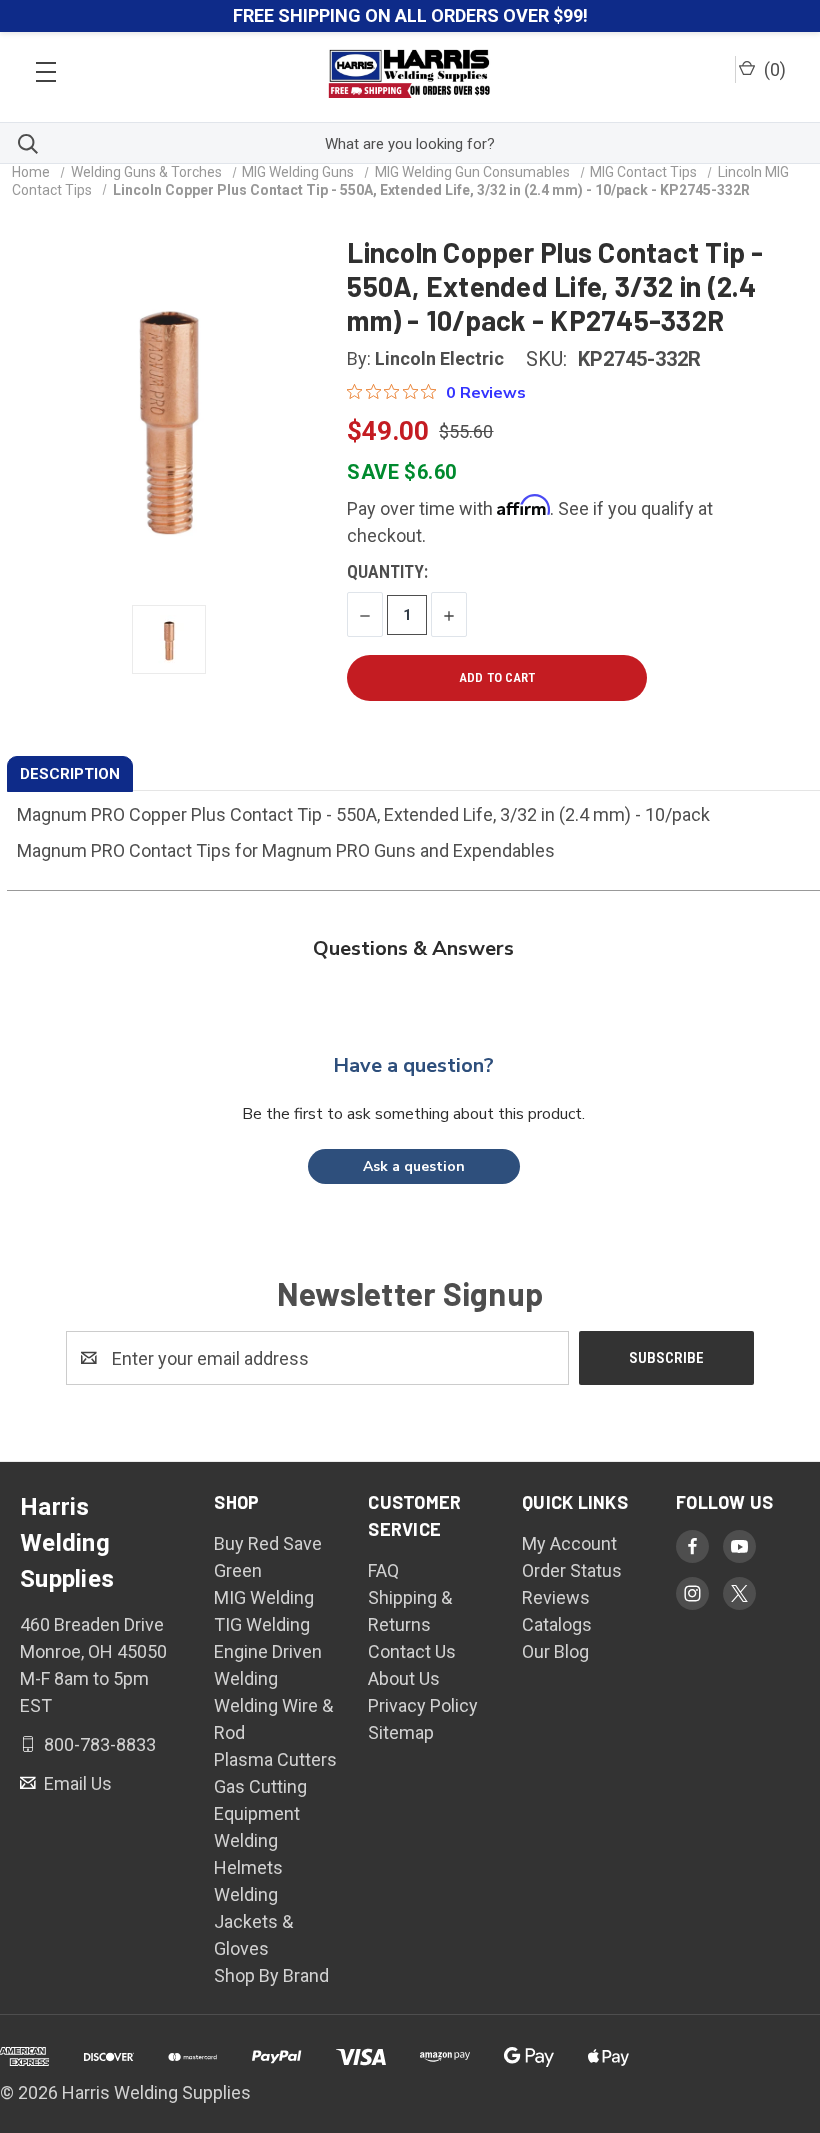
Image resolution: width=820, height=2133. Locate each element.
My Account (569, 1543)
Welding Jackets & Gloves (253, 1921)
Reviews (556, 1597)
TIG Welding (262, 1624)
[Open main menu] (46, 66)
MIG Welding (264, 1597)
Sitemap (401, 1732)
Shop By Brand (271, 1975)
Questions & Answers (413, 948)
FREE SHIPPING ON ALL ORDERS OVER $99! (410, 15)
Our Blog (555, 1651)
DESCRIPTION (70, 774)
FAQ (383, 1570)
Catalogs (557, 1624)
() (773, 69)
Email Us (76, 1783)
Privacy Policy (423, 1705)
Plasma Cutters (275, 1759)
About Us (404, 1678)
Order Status (572, 1570)
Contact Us (412, 1651)
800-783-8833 (98, 1744)
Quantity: (387, 571)
